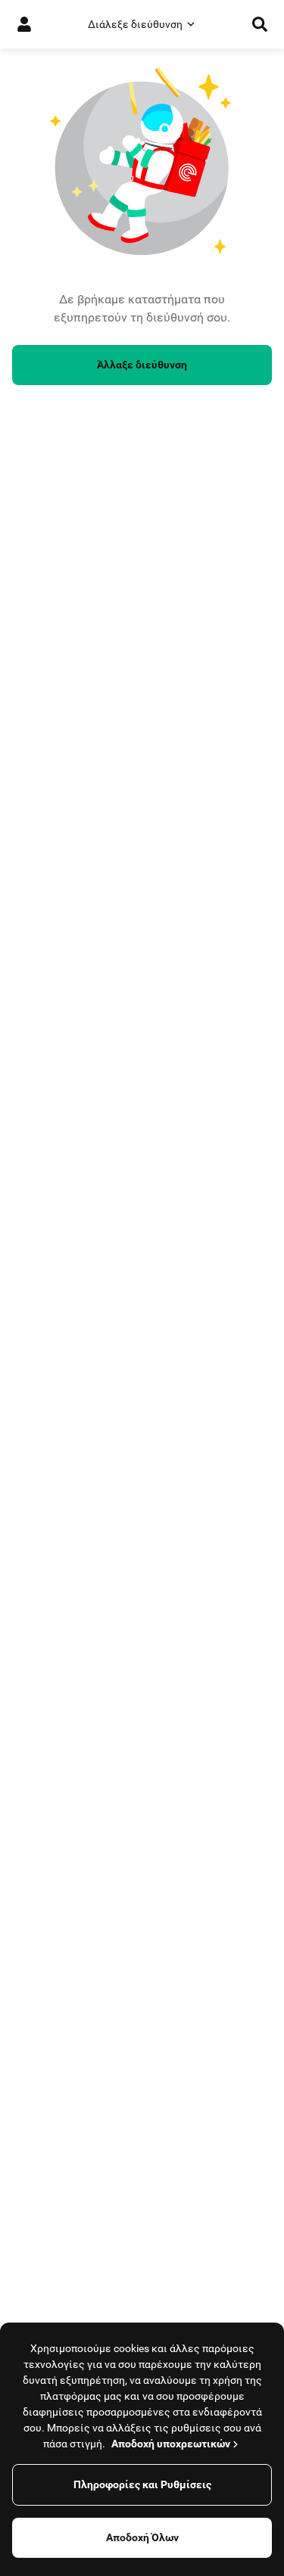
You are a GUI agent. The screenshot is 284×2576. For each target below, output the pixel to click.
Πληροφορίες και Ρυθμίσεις (142, 2484)
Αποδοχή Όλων (142, 2537)
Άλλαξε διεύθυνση (142, 365)
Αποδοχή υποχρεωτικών (171, 2444)
